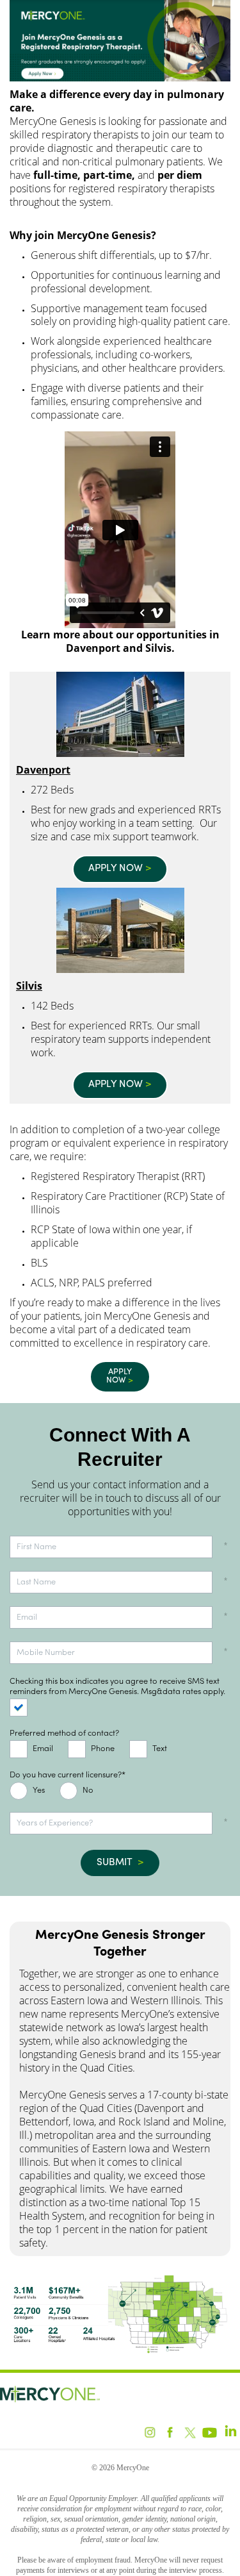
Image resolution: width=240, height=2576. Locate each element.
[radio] (30, 1791)
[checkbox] (24, 1708)
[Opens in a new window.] (120, 79)
